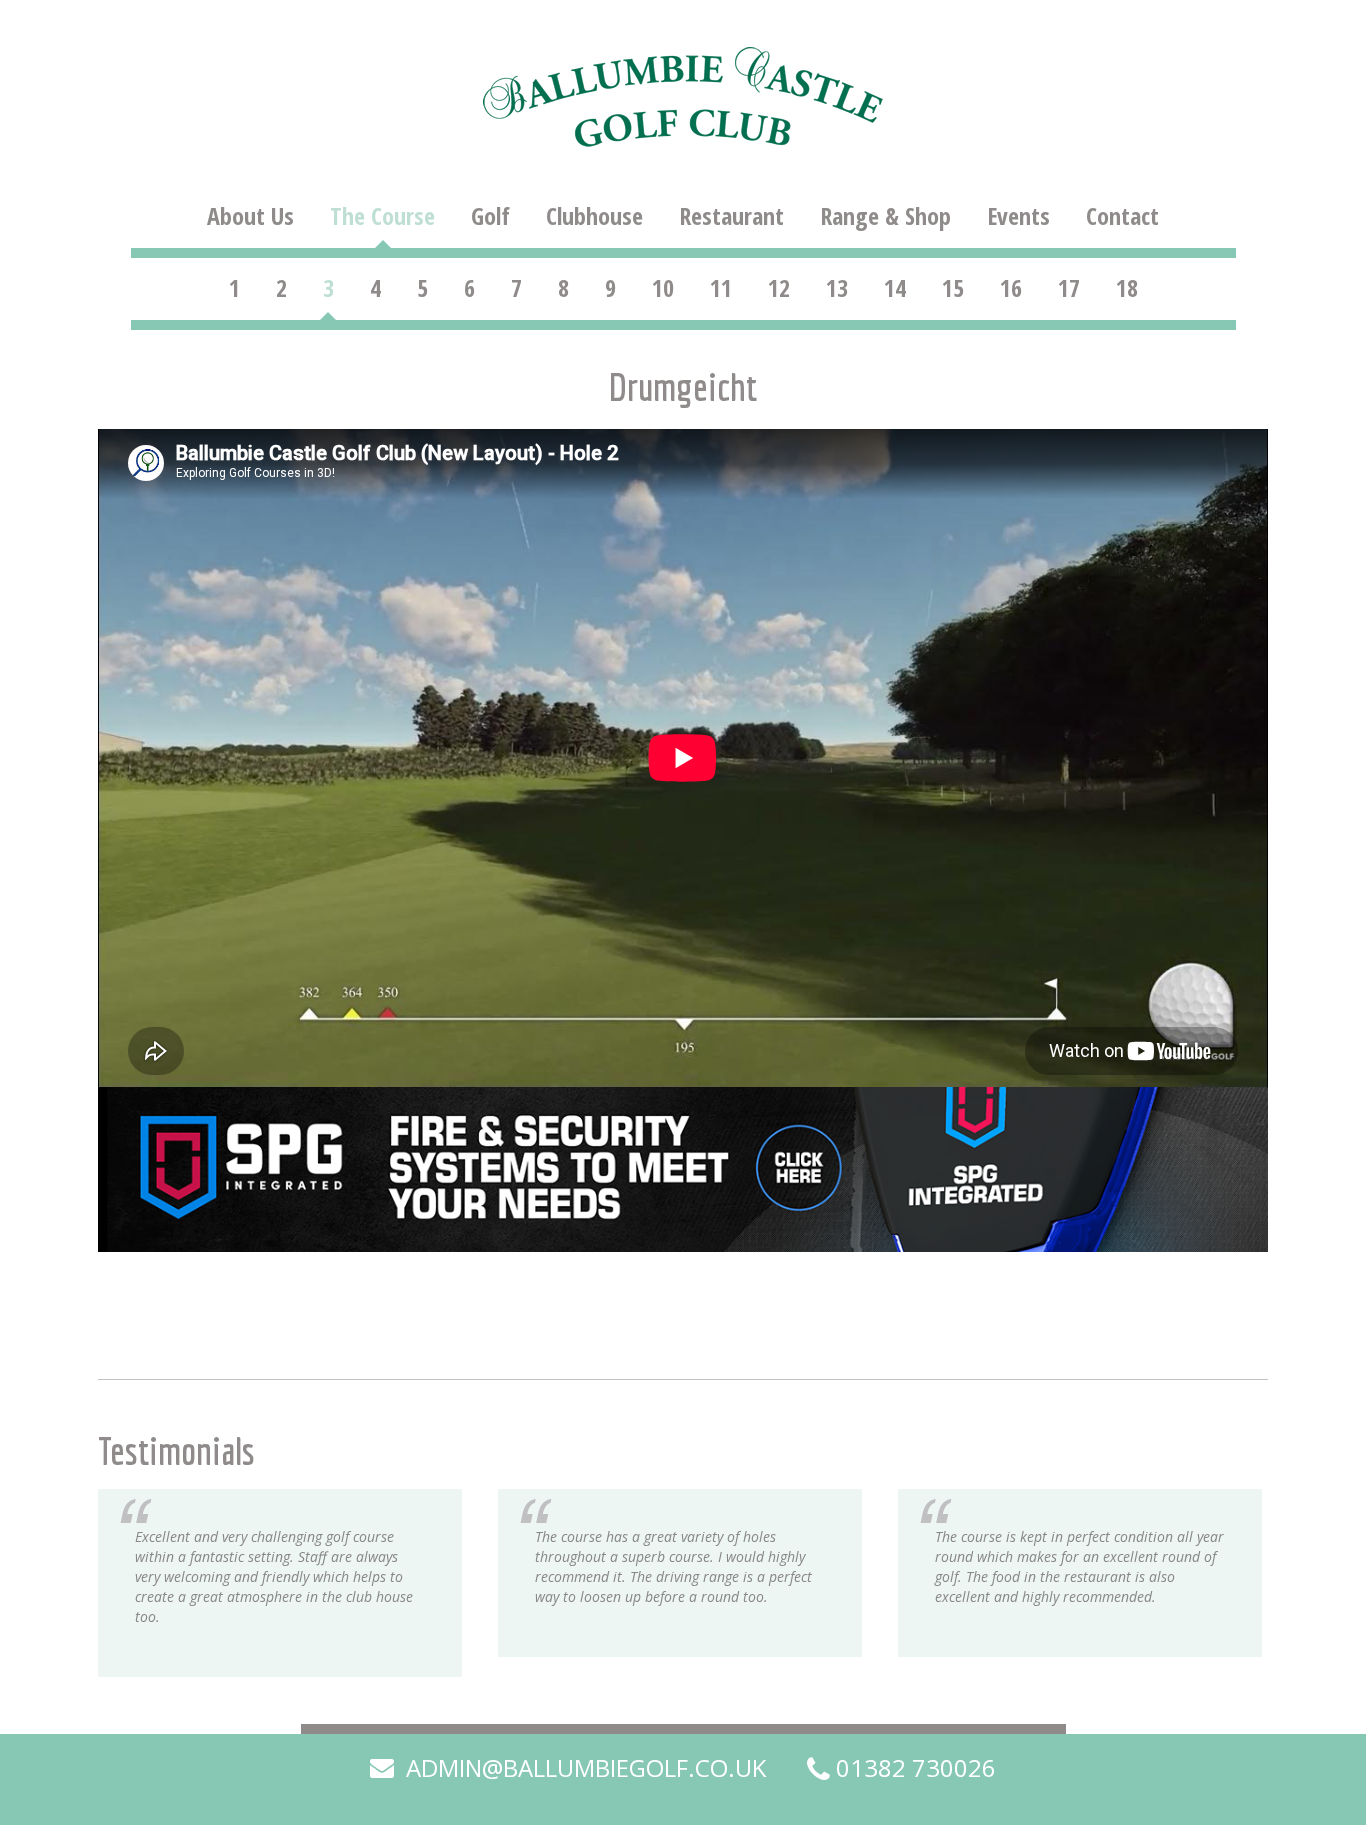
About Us (250, 216)
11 (721, 288)
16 (1011, 288)
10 (663, 288)
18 (1127, 288)
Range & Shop (885, 216)
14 (895, 288)
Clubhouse (594, 216)
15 (953, 288)
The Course (382, 216)
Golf (490, 216)
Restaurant (731, 216)
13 (837, 288)
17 (1069, 288)
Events (1018, 216)
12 (779, 288)
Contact (1122, 216)
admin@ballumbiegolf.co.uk (583, 1768)
